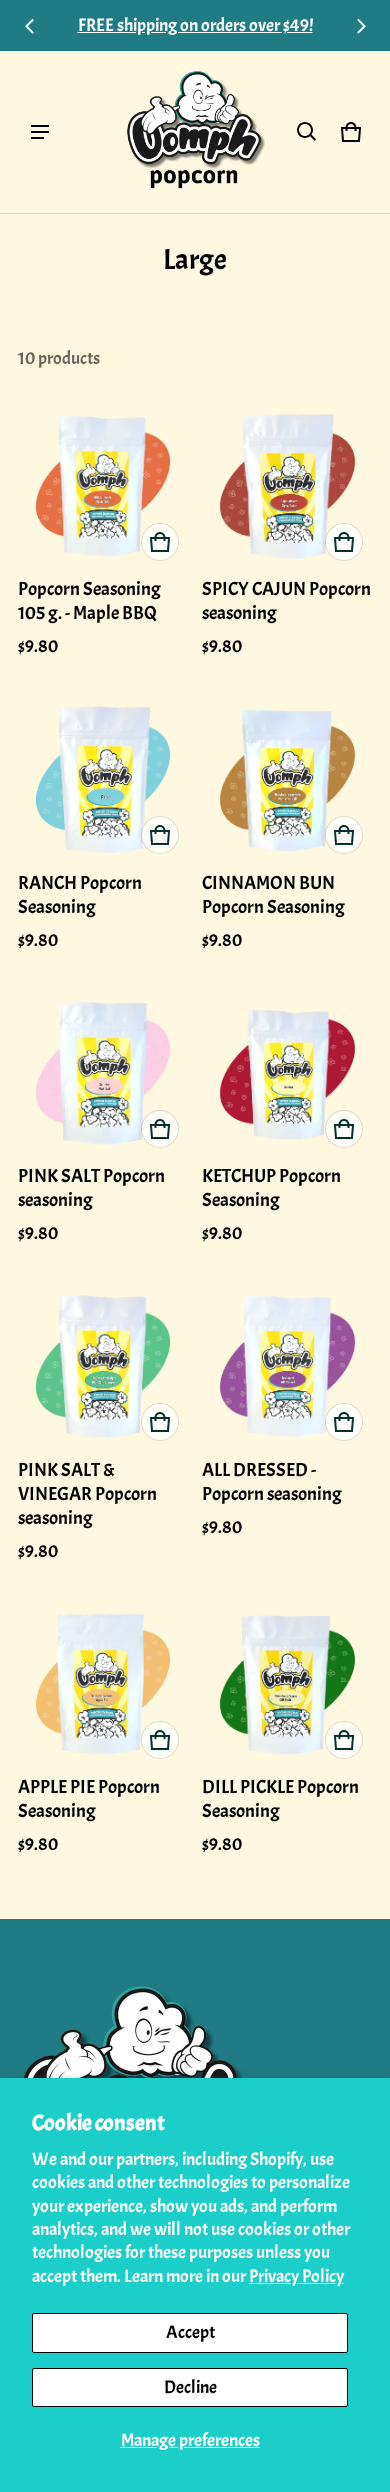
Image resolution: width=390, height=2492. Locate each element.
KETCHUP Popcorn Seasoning (271, 1188)
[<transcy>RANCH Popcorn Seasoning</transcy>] (103, 778)
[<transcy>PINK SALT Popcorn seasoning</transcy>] (103, 1072)
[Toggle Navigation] (40, 132)
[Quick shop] (160, 542)
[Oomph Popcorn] (195, 132)
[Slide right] (361, 26)
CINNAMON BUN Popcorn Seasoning (273, 895)
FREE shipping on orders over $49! (195, 25)
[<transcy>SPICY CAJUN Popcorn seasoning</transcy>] (287, 485)
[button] (307, 132)
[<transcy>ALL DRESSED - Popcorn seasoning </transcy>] (287, 1365)
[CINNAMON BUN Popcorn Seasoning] (287, 778)
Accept (190, 2332)
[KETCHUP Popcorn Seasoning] (287, 1072)
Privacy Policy (296, 2276)
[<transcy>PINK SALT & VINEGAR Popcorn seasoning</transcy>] (103, 1365)
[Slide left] (30, 26)
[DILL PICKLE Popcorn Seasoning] (287, 1683)
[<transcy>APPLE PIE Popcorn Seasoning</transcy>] (103, 1683)
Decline (190, 2387)
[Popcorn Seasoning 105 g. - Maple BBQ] (103, 485)
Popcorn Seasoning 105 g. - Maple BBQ (89, 601)
